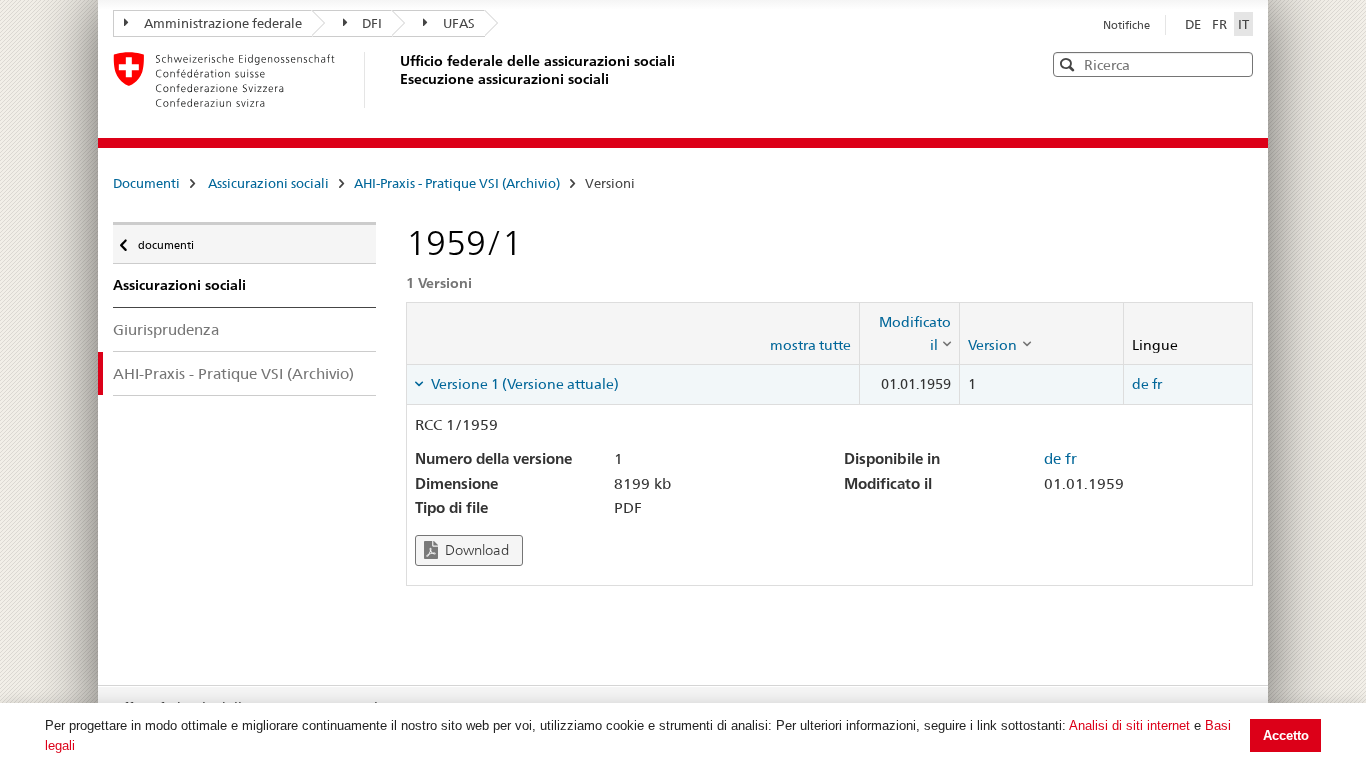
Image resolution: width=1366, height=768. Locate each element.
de (1140, 384)
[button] (1236, 63)
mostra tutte (810, 345)
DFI (372, 23)
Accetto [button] (1286, 735)
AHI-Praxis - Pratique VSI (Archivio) (457, 183)
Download (475, 550)
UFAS (459, 23)
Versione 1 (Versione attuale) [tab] (523, 384)
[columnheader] (910, 333)
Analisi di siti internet (1129, 725)
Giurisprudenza (166, 329)
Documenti (146, 183)
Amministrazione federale (223, 23)
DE (1194, 24)
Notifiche (1126, 25)
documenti (165, 240)
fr (1157, 384)
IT (1243, 24)
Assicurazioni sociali (268, 183)
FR (1221, 24)
